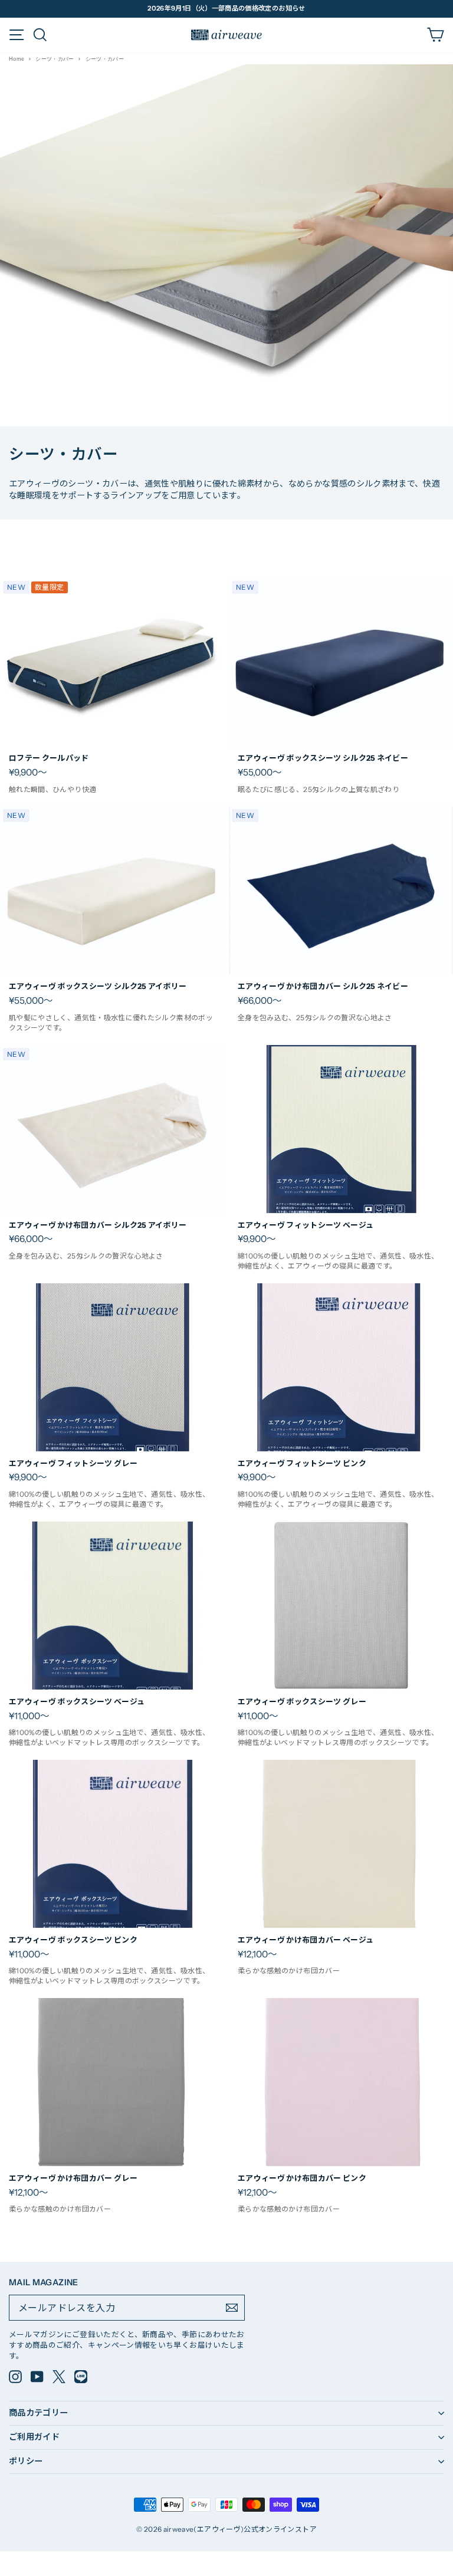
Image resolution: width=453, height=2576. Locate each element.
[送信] (232, 2308)
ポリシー (26, 2461)
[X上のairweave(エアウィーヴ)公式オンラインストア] (59, 2377)
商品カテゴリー (39, 2413)
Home (17, 59)
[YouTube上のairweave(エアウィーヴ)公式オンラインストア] (37, 2377)
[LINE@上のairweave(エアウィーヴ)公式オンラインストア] (81, 2377)
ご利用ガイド (34, 2437)
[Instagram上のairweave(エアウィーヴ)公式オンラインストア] (15, 2377)
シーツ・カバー (55, 59)
